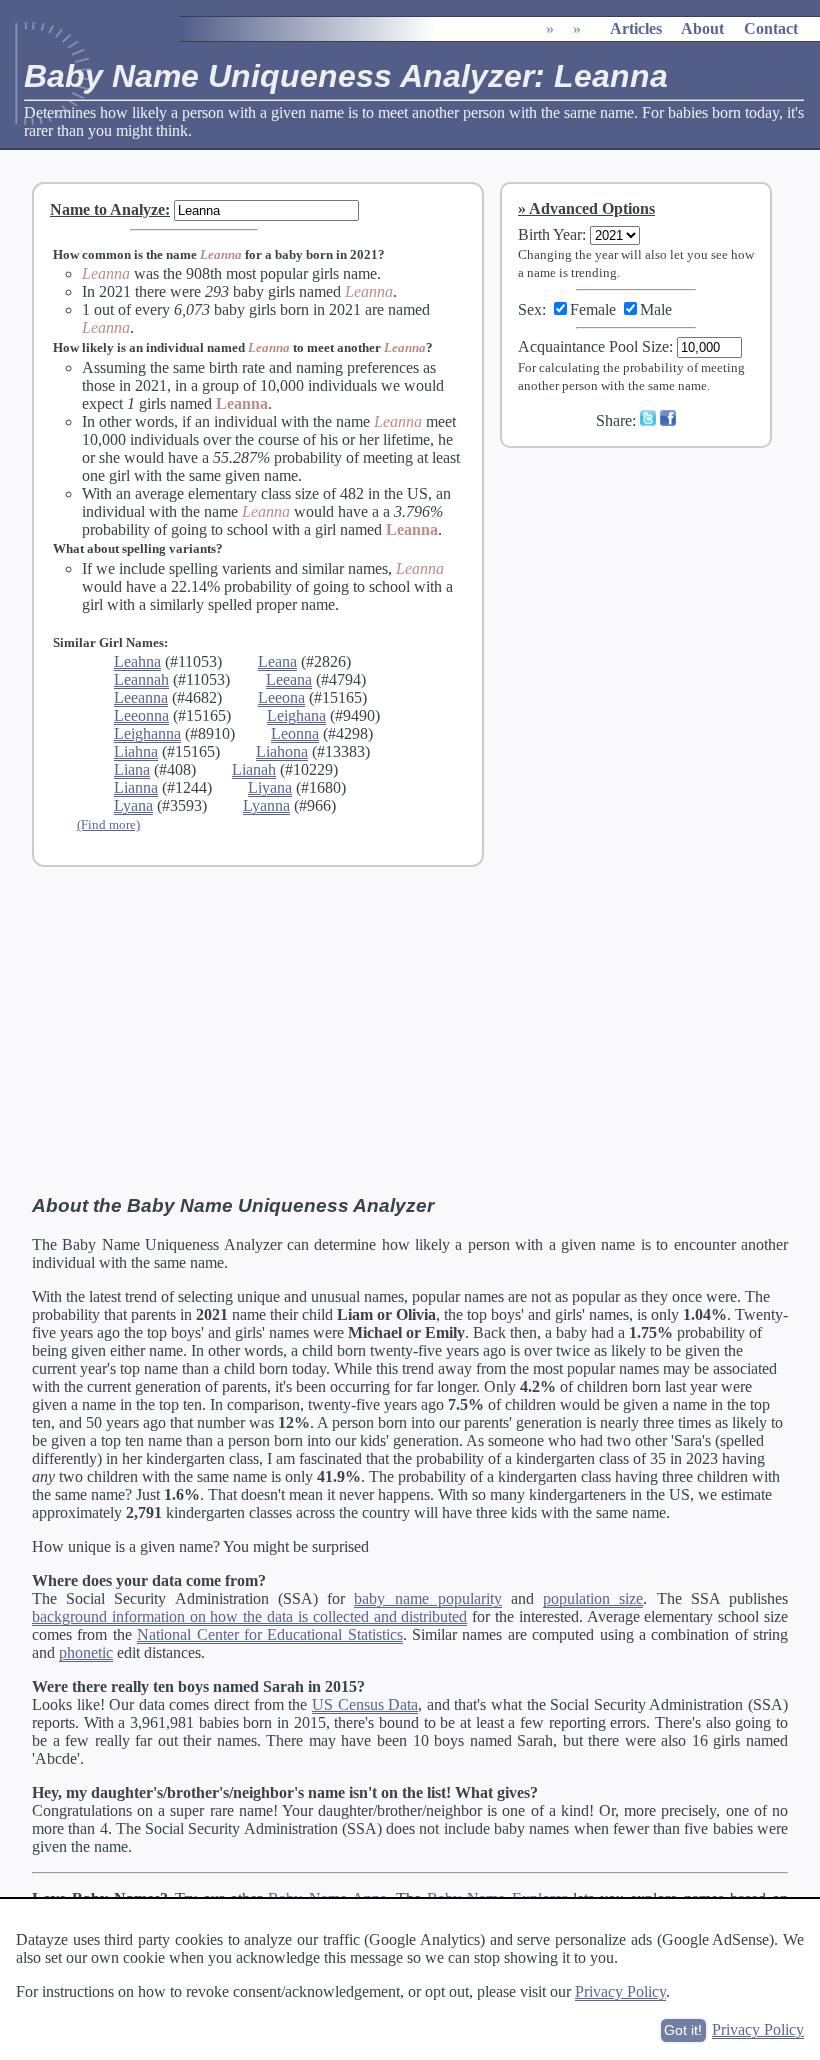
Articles (636, 28)
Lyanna (266, 805)
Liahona (282, 751)
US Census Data (365, 1704)
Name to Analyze (107, 209)
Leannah (141, 679)
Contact (771, 28)
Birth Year (550, 234)
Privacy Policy (620, 1991)
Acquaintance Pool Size (593, 346)
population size (593, 1598)
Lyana (133, 805)
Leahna (137, 661)
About (702, 28)
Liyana (270, 787)
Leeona (281, 697)
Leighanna (147, 733)
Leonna (295, 733)
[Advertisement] (649, 597)
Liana (132, 769)
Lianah (254, 769)
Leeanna (141, 697)
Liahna (136, 751)
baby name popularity (427, 1598)
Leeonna (141, 715)
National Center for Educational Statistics (270, 1634)
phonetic (86, 1652)
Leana (277, 661)
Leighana (296, 715)
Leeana (289, 679)
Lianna (136, 787)
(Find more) (108, 824)
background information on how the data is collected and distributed (249, 1616)
